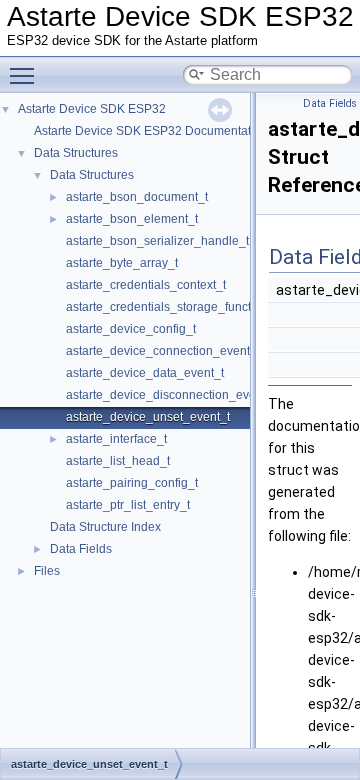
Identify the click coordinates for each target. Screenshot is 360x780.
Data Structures (76, 153)
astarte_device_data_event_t (145, 373)
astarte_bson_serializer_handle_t (157, 241)
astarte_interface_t (116, 439)
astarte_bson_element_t (132, 219)
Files (47, 571)
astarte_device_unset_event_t (148, 417)
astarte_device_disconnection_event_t (171, 395)
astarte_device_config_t (131, 329)
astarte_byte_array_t (122, 263)
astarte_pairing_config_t (132, 483)
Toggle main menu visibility (26, 75)
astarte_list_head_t (118, 461)
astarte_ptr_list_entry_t (128, 505)
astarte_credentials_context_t (146, 285)
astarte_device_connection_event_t (163, 351)
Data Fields (81, 549)
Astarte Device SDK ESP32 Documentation (151, 131)
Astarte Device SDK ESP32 (92, 109)
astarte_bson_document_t (137, 197)
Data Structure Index (105, 527)
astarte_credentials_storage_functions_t (175, 307)
